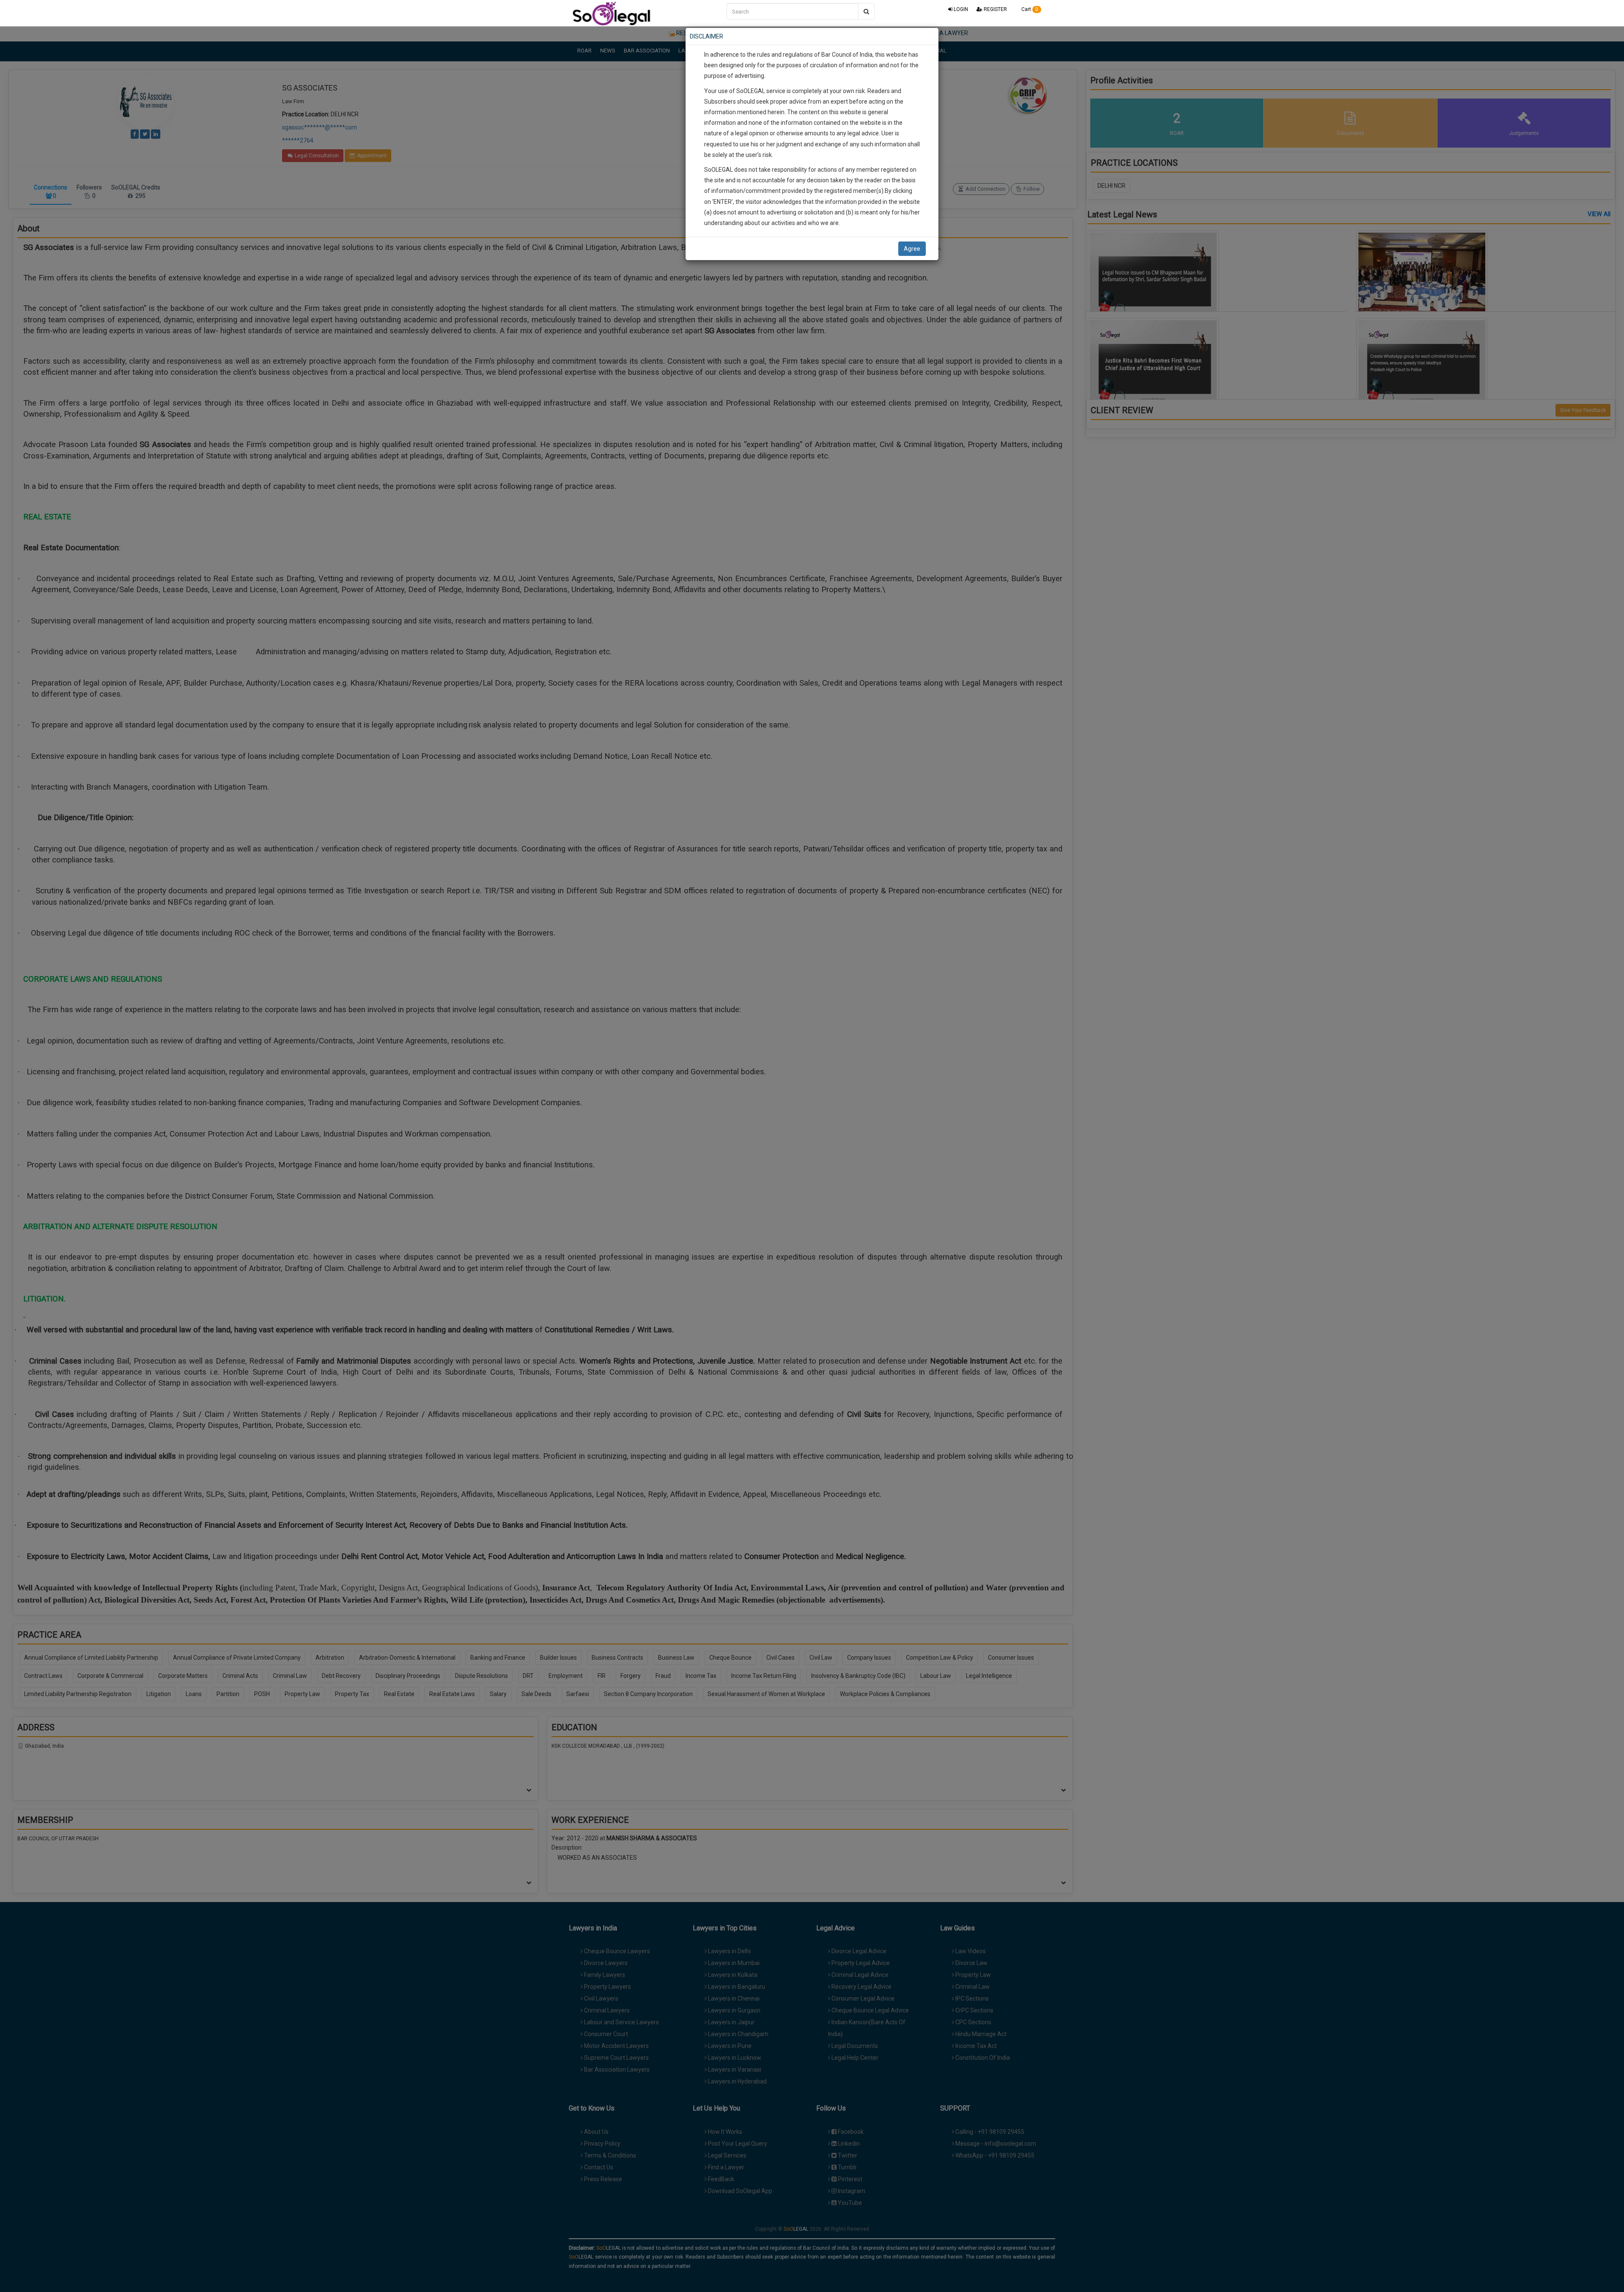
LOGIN (960, 9)
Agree (912, 249)
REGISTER (995, 9)
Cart (1029, 9)
